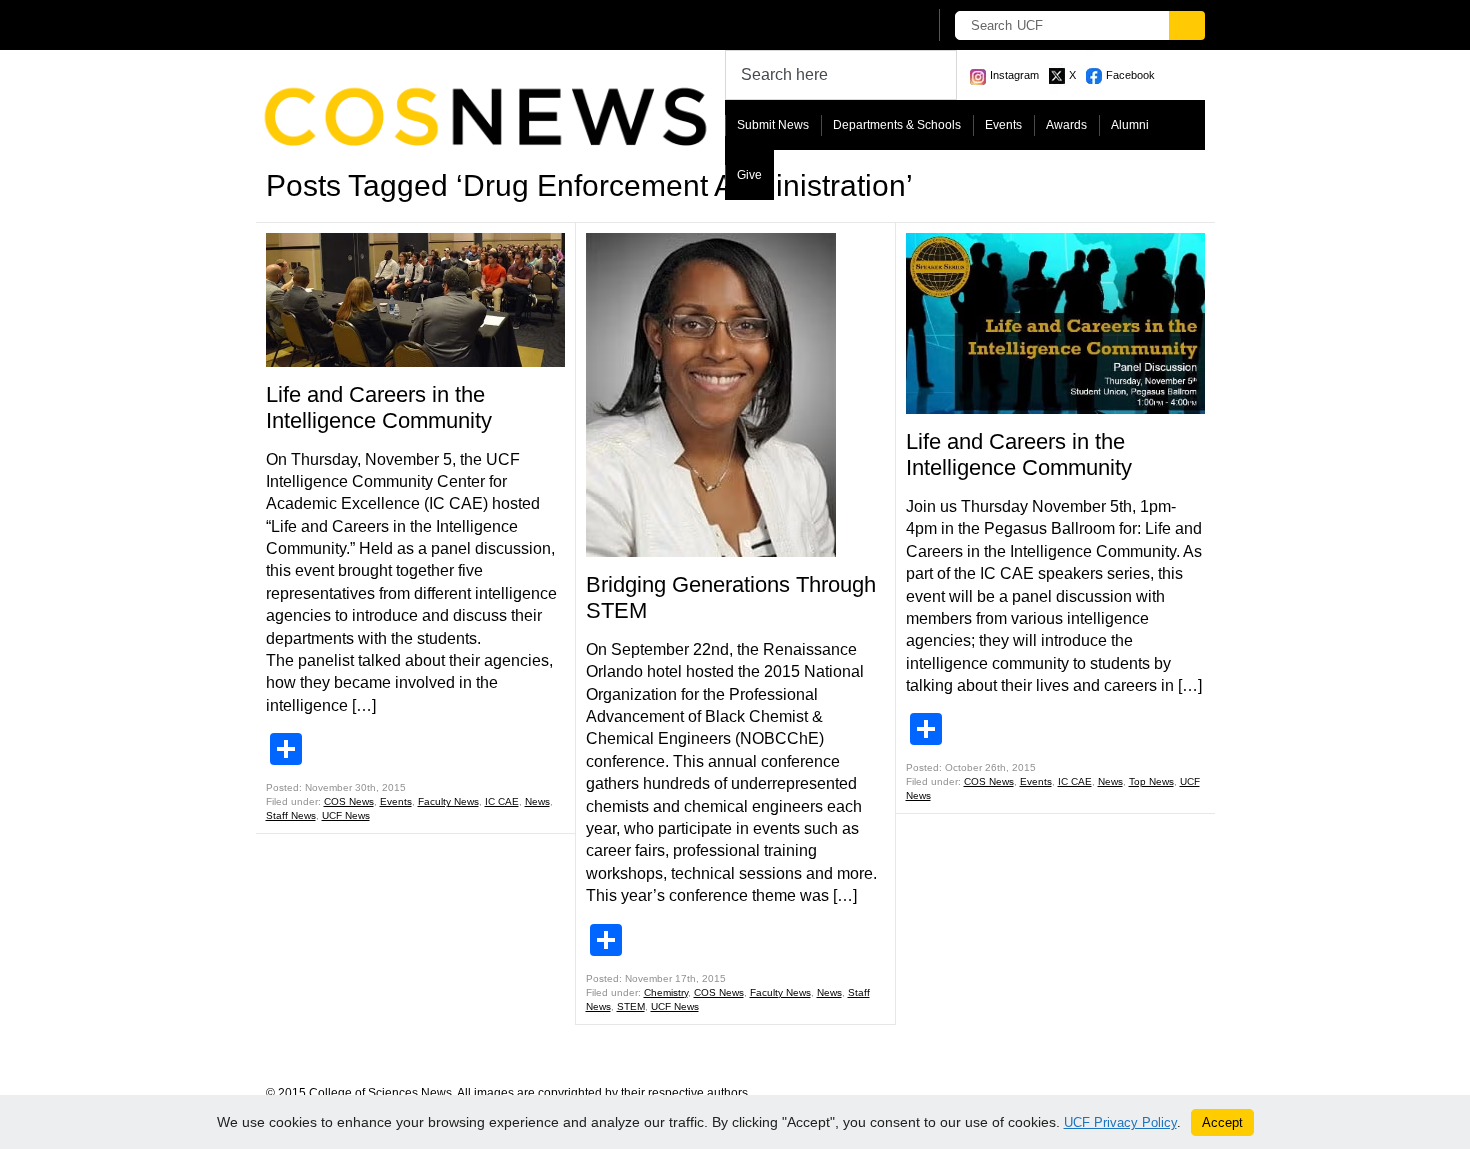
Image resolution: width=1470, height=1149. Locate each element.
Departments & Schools (897, 125)
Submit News (773, 125)
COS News (349, 801)
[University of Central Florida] (413, 24)
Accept (1222, 1122)
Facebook (1130, 75)
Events (1003, 125)
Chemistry (666, 992)
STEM (631, 1006)
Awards (1066, 125)
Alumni (1130, 125)
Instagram (1014, 75)
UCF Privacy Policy (1120, 1122)
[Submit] (1187, 25)
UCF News (346, 815)
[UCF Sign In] (862, 26)
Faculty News (448, 801)
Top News (1151, 781)
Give (749, 175)
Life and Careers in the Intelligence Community (379, 407)
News (537, 801)
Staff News (291, 815)
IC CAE (502, 801)
